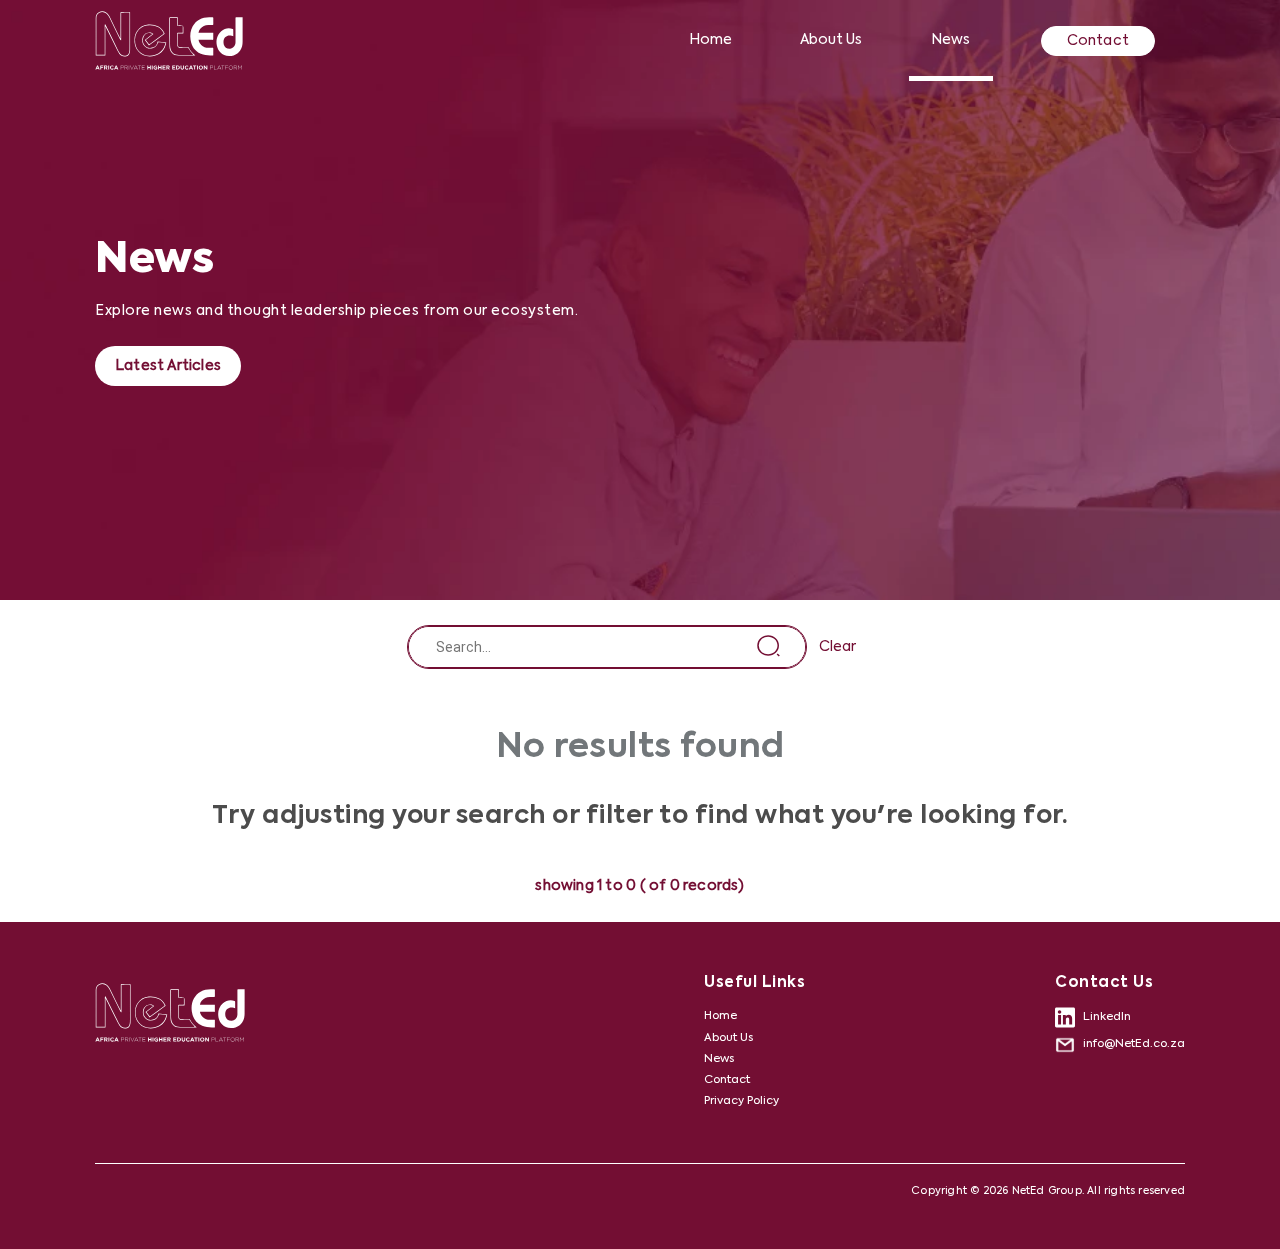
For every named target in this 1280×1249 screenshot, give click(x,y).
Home (710, 40)
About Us (831, 40)
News (950, 40)
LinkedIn (1107, 1017)
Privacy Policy (741, 1101)
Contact (1098, 41)
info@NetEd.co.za (1134, 1044)
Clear (838, 647)
